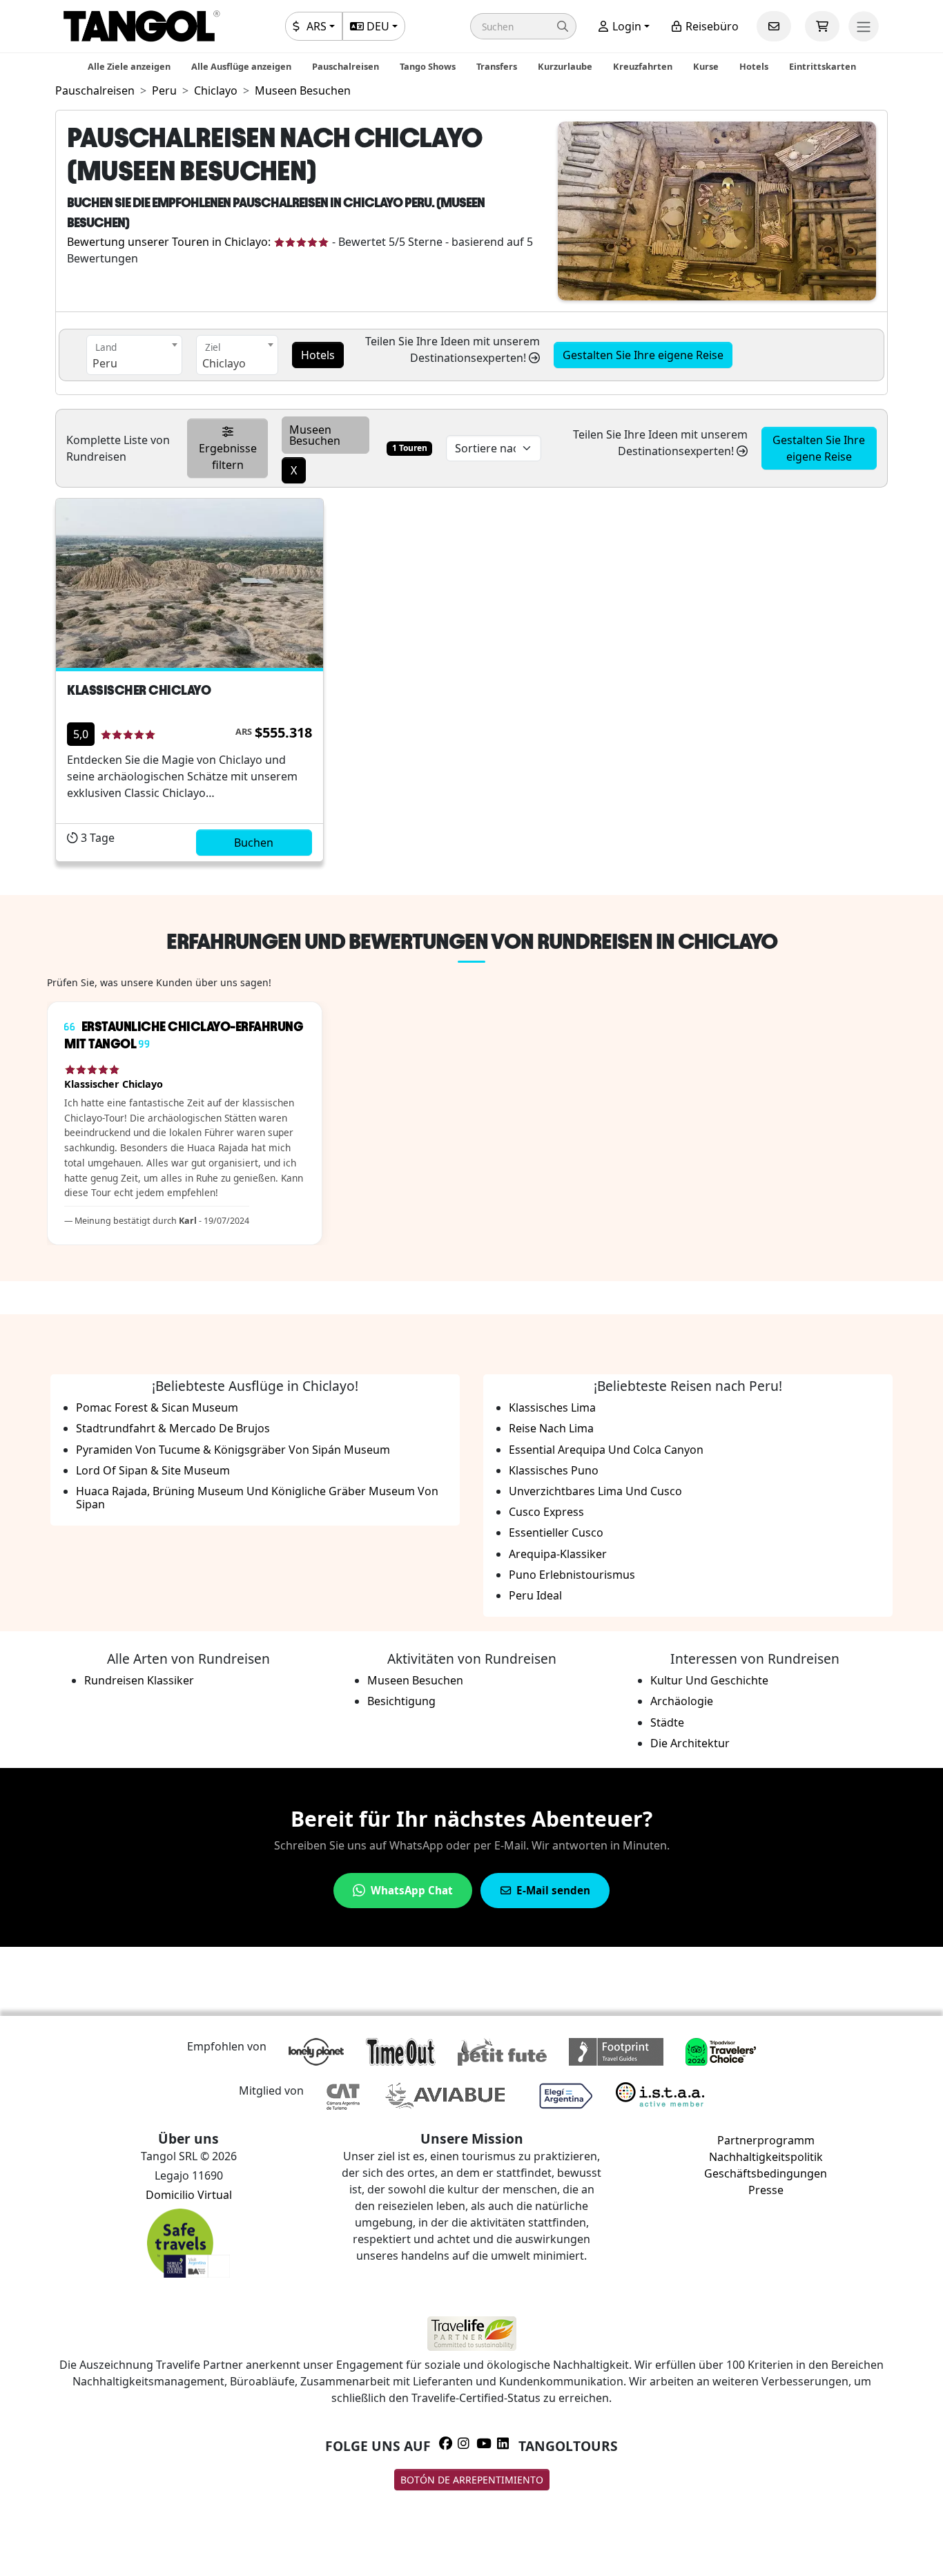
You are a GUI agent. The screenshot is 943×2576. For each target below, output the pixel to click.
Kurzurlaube (565, 66)
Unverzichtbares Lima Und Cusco (595, 1491)
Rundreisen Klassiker (139, 1680)
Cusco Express (546, 1512)
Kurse (706, 66)
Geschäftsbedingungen (766, 2173)
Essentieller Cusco (556, 1532)
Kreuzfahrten (643, 66)
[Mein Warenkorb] (822, 26)
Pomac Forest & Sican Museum (157, 1407)
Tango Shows (428, 66)
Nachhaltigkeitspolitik (766, 2157)
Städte (667, 1722)
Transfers (497, 66)
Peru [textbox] (105, 363)
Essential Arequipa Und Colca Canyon (606, 1450)
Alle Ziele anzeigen (129, 66)
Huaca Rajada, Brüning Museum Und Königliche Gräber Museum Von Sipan (257, 1498)
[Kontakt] (774, 26)
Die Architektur (690, 1743)
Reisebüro (711, 26)
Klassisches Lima (552, 1407)
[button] (523, 26)
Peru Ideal (535, 1595)
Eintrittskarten (823, 66)
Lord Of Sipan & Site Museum (153, 1470)
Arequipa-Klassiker (558, 1554)
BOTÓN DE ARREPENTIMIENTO (472, 2480)
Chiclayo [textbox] (224, 363)
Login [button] (625, 26)
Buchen (254, 843)
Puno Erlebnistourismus (572, 1575)
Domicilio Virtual (189, 2195)
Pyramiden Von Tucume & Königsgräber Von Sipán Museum (233, 1450)
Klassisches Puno (554, 1470)
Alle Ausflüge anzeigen (241, 66)
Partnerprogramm (766, 2140)
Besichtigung (401, 1701)
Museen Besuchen (415, 1680)
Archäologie (682, 1701)
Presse (766, 2190)
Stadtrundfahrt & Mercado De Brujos (173, 1428)
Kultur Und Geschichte (709, 1680)
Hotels (754, 66)
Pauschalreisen (346, 66)
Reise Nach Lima (551, 1428)
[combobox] (134, 355)
